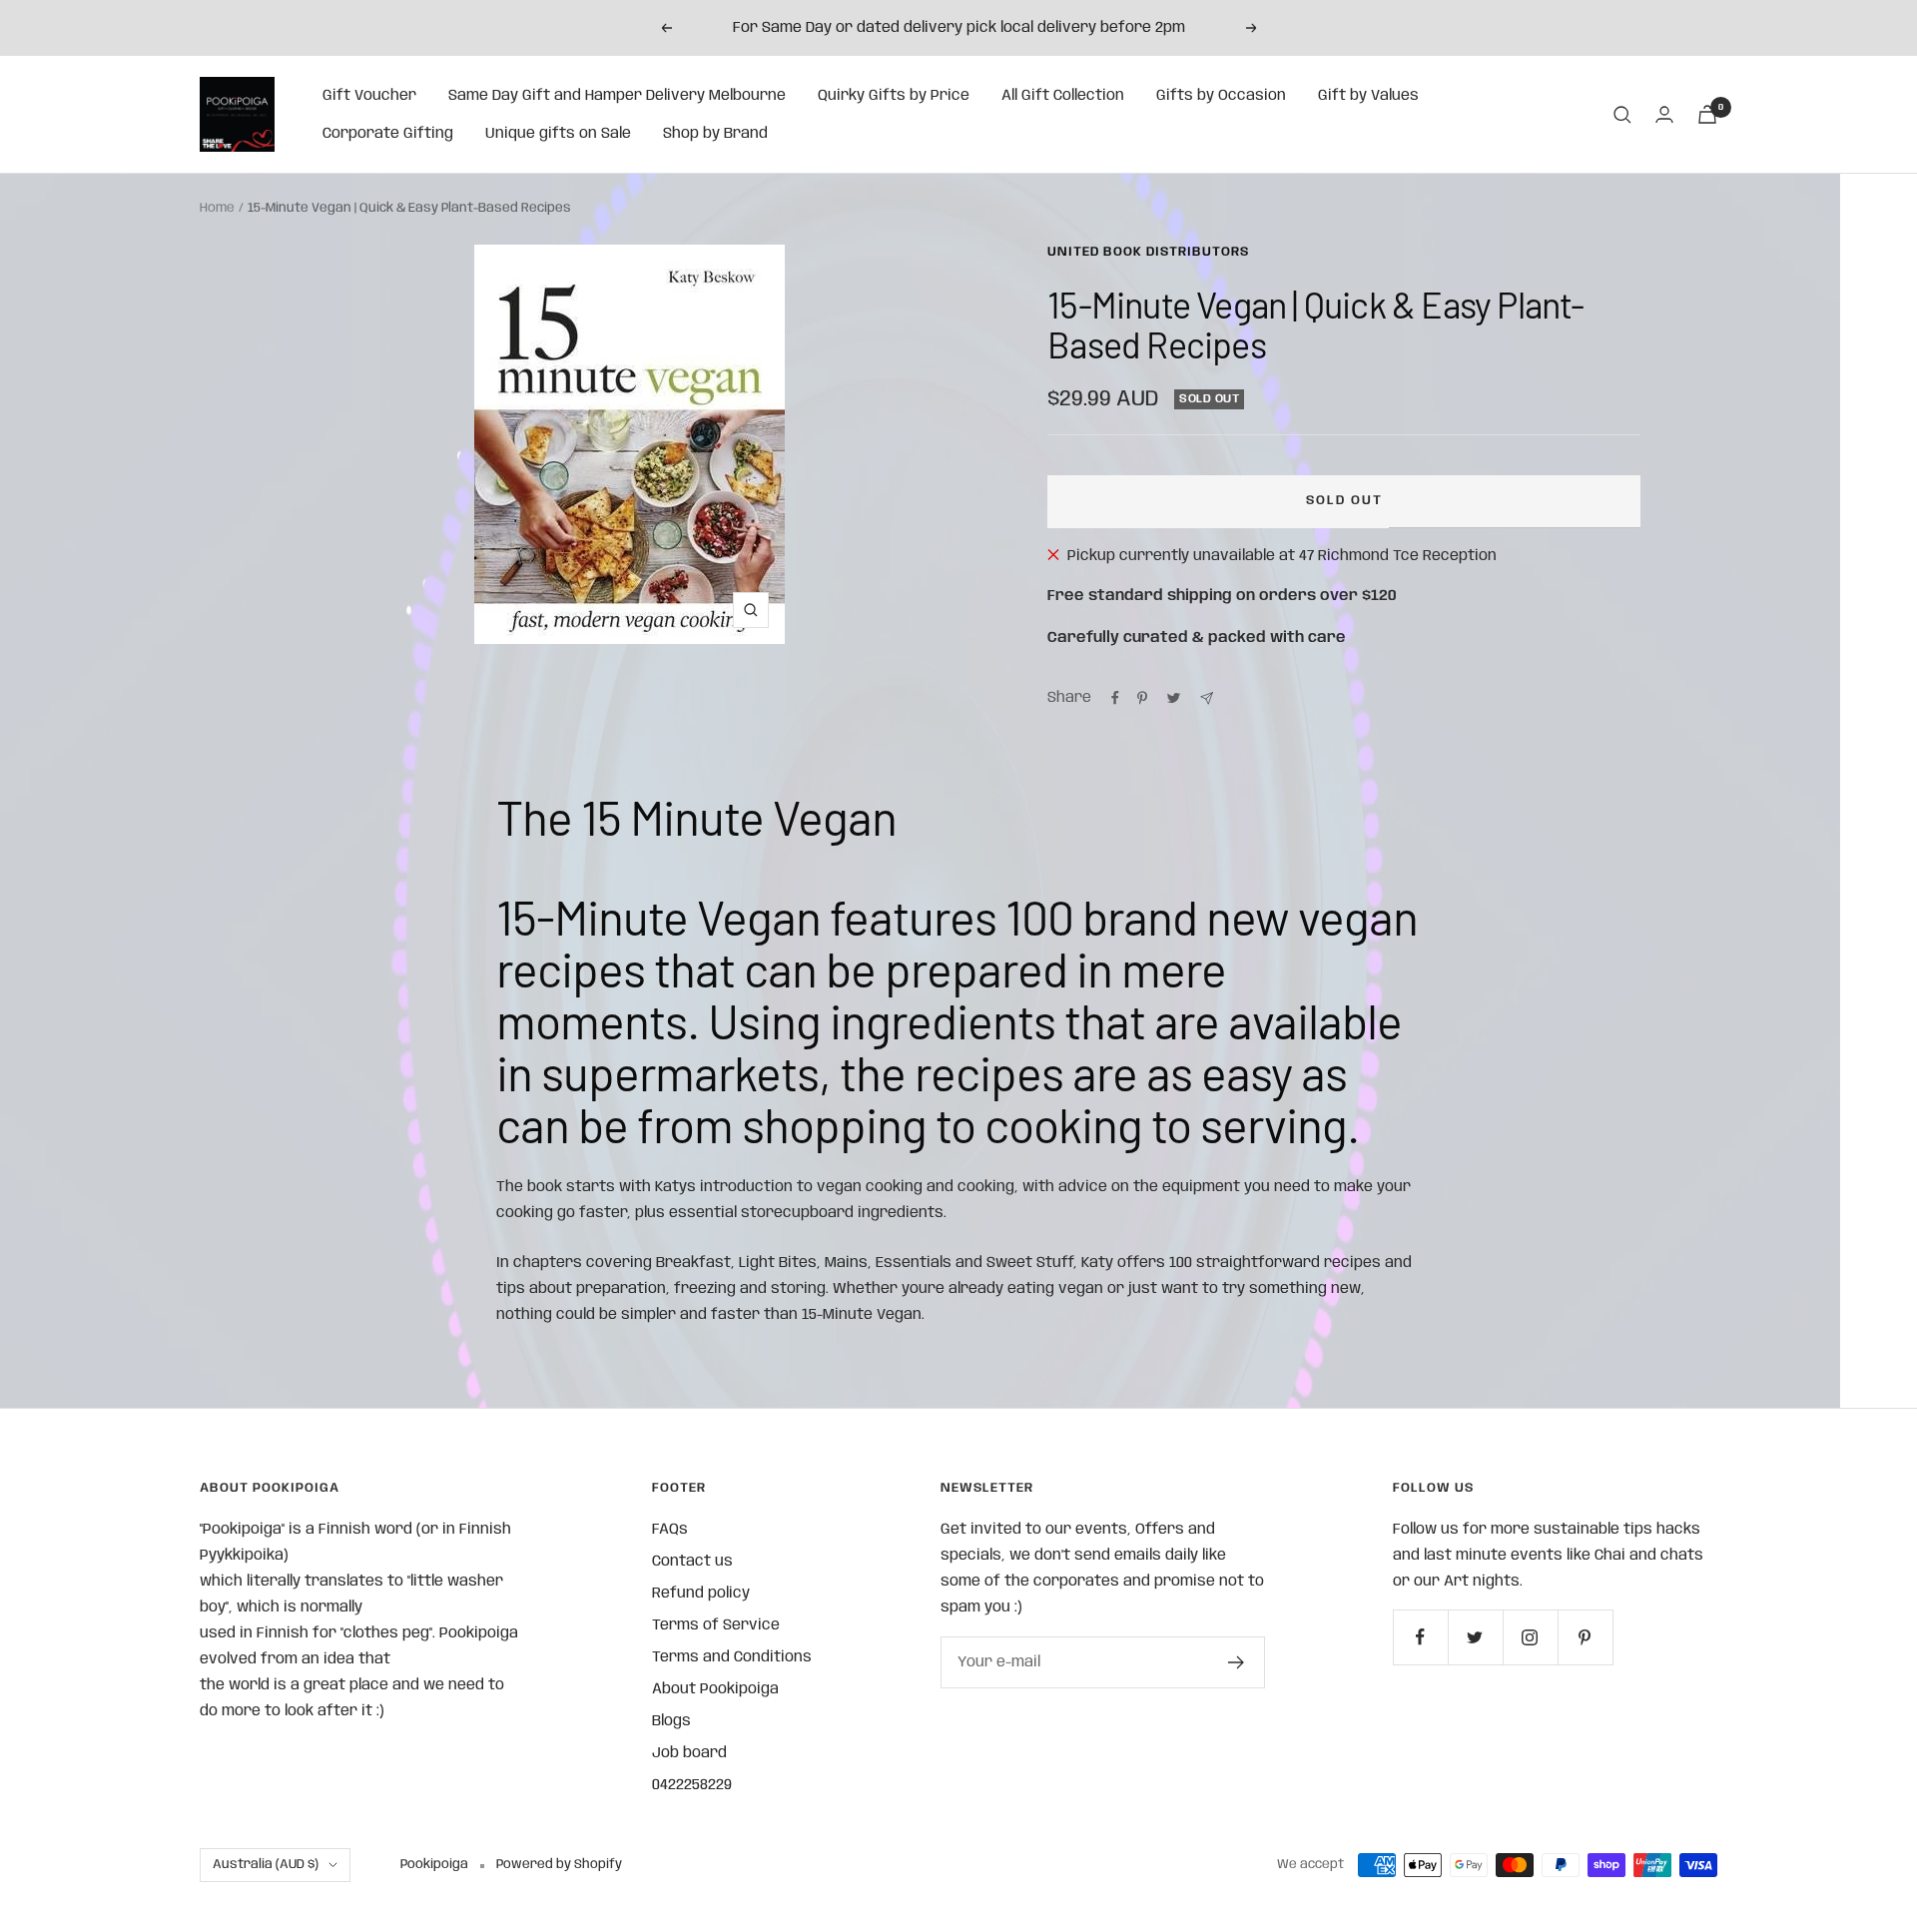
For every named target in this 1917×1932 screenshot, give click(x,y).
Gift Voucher (369, 96)
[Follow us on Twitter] (1475, 1637)
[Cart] (1707, 114)
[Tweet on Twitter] (1174, 698)
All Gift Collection (1063, 96)
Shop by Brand (715, 134)
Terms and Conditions (732, 1657)
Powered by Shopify (559, 1865)
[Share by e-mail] (1207, 698)
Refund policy (701, 1594)
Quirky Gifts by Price (894, 96)
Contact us (692, 1562)
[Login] (1664, 114)
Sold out (1344, 501)
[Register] (1237, 1662)
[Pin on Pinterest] (1142, 698)
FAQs (670, 1530)
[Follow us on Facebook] (1420, 1637)
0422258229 (692, 1785)
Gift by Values (1368, 96)
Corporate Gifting (388, 134)
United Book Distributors (1148, 252)
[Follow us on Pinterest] (1585, 1637)
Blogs (671, 1721)
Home (217, 208)
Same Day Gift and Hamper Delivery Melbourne (617, 96)
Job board (689, 1753)
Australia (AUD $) (266, 1865)
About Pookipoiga (715, 1689)
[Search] (1622, 115)
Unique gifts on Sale (558, 134)
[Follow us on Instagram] (1530, 1637)
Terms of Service (716, 1625)
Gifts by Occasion (1221, 96)
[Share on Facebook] (1115, 698)
